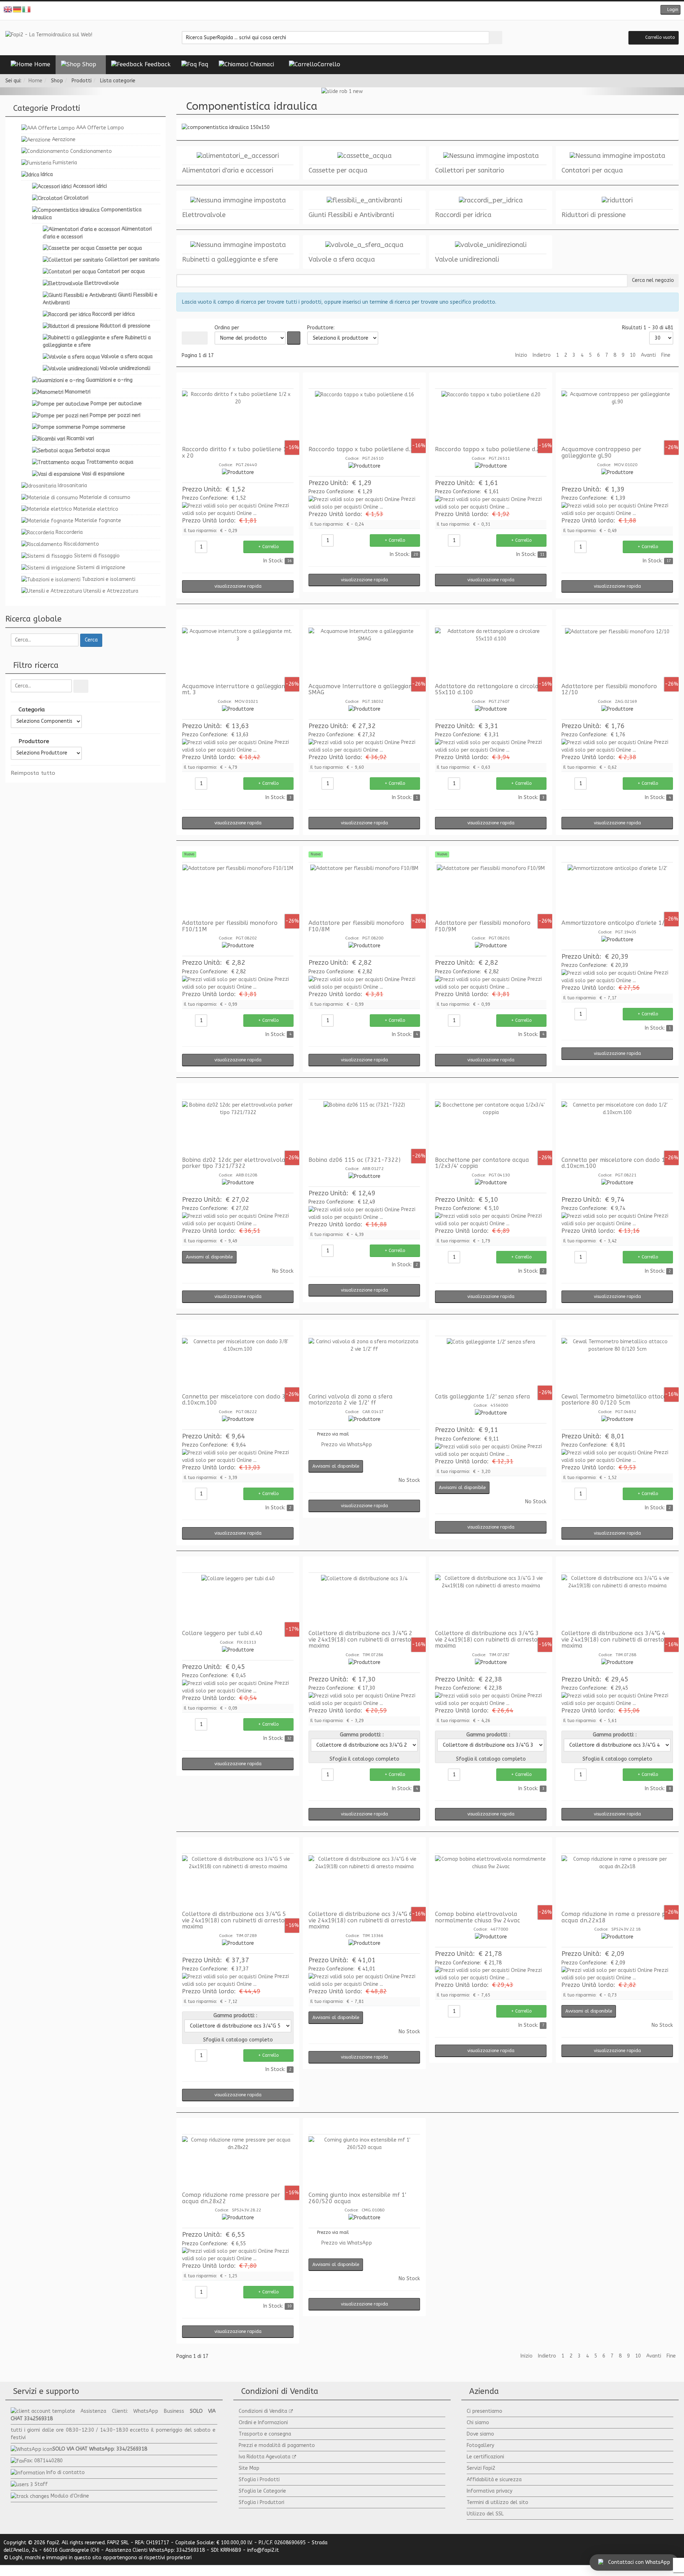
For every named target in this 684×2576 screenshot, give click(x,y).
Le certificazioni (485, 2457)
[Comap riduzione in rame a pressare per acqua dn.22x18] (617, 1882)
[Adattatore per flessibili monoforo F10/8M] (364, 891)
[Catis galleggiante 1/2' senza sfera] (491, 1365)
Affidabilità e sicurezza (494, 2480)
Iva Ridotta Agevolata (265, 2457)
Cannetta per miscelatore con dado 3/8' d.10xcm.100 (237, 1400)
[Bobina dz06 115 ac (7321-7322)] (364, 1128)
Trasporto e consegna (265, 2434)
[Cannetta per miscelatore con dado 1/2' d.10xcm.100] (617, 1128)
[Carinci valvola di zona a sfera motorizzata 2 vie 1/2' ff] (364, 1365)
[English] (8, 9)
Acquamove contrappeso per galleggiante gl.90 (601, 452)
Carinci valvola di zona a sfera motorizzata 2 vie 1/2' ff (351, 1400)
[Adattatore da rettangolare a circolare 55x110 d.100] (491, 654)
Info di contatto (66, 2472)
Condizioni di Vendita (263, 2411)
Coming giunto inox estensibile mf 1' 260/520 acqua (357, 2198)
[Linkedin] (358, 11)
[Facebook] (326, 11)
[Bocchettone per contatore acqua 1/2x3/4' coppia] (491, 1128)
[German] (17, 9)
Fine (666, 355)
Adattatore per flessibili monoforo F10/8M (356, 926)
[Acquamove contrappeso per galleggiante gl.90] (617, 417)
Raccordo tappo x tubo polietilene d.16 (363, 449)
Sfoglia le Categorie (262, 2491)
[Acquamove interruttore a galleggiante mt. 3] (238, 654)
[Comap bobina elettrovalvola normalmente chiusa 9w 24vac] (491, 1882)
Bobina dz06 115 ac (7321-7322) (354, 1160)
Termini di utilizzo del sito (498, 2502)
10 (633, 355)
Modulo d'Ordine (70, 2496)
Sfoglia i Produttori (261, 2502)
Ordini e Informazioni (263, 2423)
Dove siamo (480, 2434)
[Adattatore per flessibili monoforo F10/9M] (491, 891)
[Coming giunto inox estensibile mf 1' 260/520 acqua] (364, 2163)
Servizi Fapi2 (481, 2468)
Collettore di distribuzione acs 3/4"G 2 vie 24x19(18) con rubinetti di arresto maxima (361, 1639)
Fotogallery (480, 2445)
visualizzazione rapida (238, 586)
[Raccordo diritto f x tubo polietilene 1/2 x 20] (238, 417)
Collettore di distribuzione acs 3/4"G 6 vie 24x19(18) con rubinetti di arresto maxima (361, 1920)
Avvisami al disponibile (209, 1257)
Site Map (249, 2468)
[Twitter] (337, 11)
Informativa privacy (489, 2491)
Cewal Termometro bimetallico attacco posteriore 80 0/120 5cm (616, 1400)
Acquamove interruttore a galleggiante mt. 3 (236, 689)
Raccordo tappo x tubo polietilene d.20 (489, 449)
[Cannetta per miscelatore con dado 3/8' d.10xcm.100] (238, 1365)
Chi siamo (478, 2423)
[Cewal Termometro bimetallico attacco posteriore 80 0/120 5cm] (617, 1365)
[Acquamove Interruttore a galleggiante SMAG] (364, 654)
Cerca (91, 640)
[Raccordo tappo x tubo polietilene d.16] (364, 417)
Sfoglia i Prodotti (259, 2480)
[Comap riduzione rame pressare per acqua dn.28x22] (238, 2163)
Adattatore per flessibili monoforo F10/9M (483, 926)
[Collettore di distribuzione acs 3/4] (364, 1601)
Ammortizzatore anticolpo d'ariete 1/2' (615, 923)
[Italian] (27, 9)
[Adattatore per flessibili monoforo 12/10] (617, 654)
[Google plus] (347, 11)
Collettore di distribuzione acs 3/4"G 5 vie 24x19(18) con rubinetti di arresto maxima (234, 1920)
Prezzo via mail (333, 1434)
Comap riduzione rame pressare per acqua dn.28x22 (231, 2198)
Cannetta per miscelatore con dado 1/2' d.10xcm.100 (617, 1163)
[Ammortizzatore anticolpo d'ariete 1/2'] (617, 891)
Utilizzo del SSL (485, 2514)
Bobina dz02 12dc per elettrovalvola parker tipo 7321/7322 (234, 1163)
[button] (670, 10)
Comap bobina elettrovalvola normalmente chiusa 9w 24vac (478, 1917)
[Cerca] (81, 686)
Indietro (542, 355)
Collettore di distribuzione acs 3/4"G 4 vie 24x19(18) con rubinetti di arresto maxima (613, 1639)
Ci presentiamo (484, 2411)
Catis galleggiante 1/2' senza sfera (483, 1397)
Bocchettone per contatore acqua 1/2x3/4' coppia (482, 1163)
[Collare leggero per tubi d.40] (238, 1601)
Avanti (648, 355)
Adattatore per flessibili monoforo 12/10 (609, 689)
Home (35, 81)
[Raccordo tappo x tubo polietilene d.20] (491, 417)
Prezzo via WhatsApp (347, 1445)
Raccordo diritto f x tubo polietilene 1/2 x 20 (237, 452)
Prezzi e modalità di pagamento (277, 2445)
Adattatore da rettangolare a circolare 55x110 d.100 (490, 689)
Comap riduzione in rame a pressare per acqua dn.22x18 (616, 1917)
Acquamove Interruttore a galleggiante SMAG (363, 689)
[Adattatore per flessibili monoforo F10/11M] (238, 891)
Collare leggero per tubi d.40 (222, 1633)
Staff (41, 2484)
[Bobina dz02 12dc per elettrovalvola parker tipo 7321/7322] (238, 1128)
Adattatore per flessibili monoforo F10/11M (230, 926)
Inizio (521, 355)
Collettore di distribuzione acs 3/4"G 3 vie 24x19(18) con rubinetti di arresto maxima (487, 1639)
